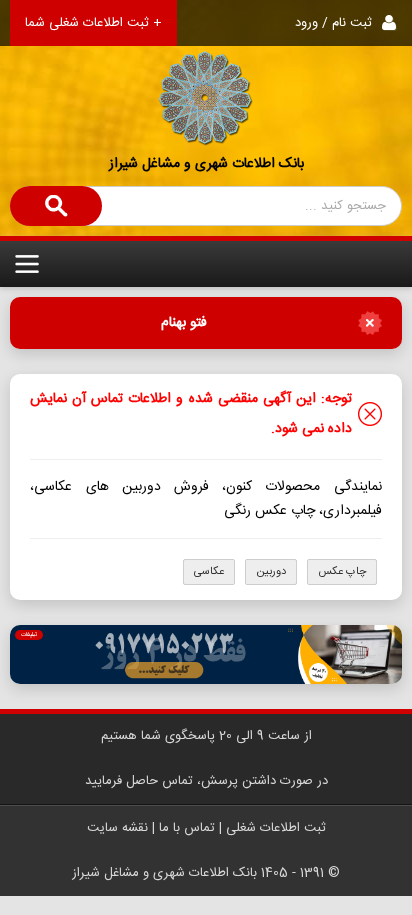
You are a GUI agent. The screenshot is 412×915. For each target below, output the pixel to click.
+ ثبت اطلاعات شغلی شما (93, 23)
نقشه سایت (117, 828)
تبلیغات (29, 635)
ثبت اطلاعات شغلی (276, 828)
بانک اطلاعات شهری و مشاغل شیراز (206, 164)
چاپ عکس (342, 572)
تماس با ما (187, 828)
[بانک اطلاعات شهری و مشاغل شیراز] (206, 73)
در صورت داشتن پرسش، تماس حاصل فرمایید (206, 781)
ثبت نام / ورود (333, 23)
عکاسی (209, 572)
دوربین (271, 572)
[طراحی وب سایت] (205, 654)
